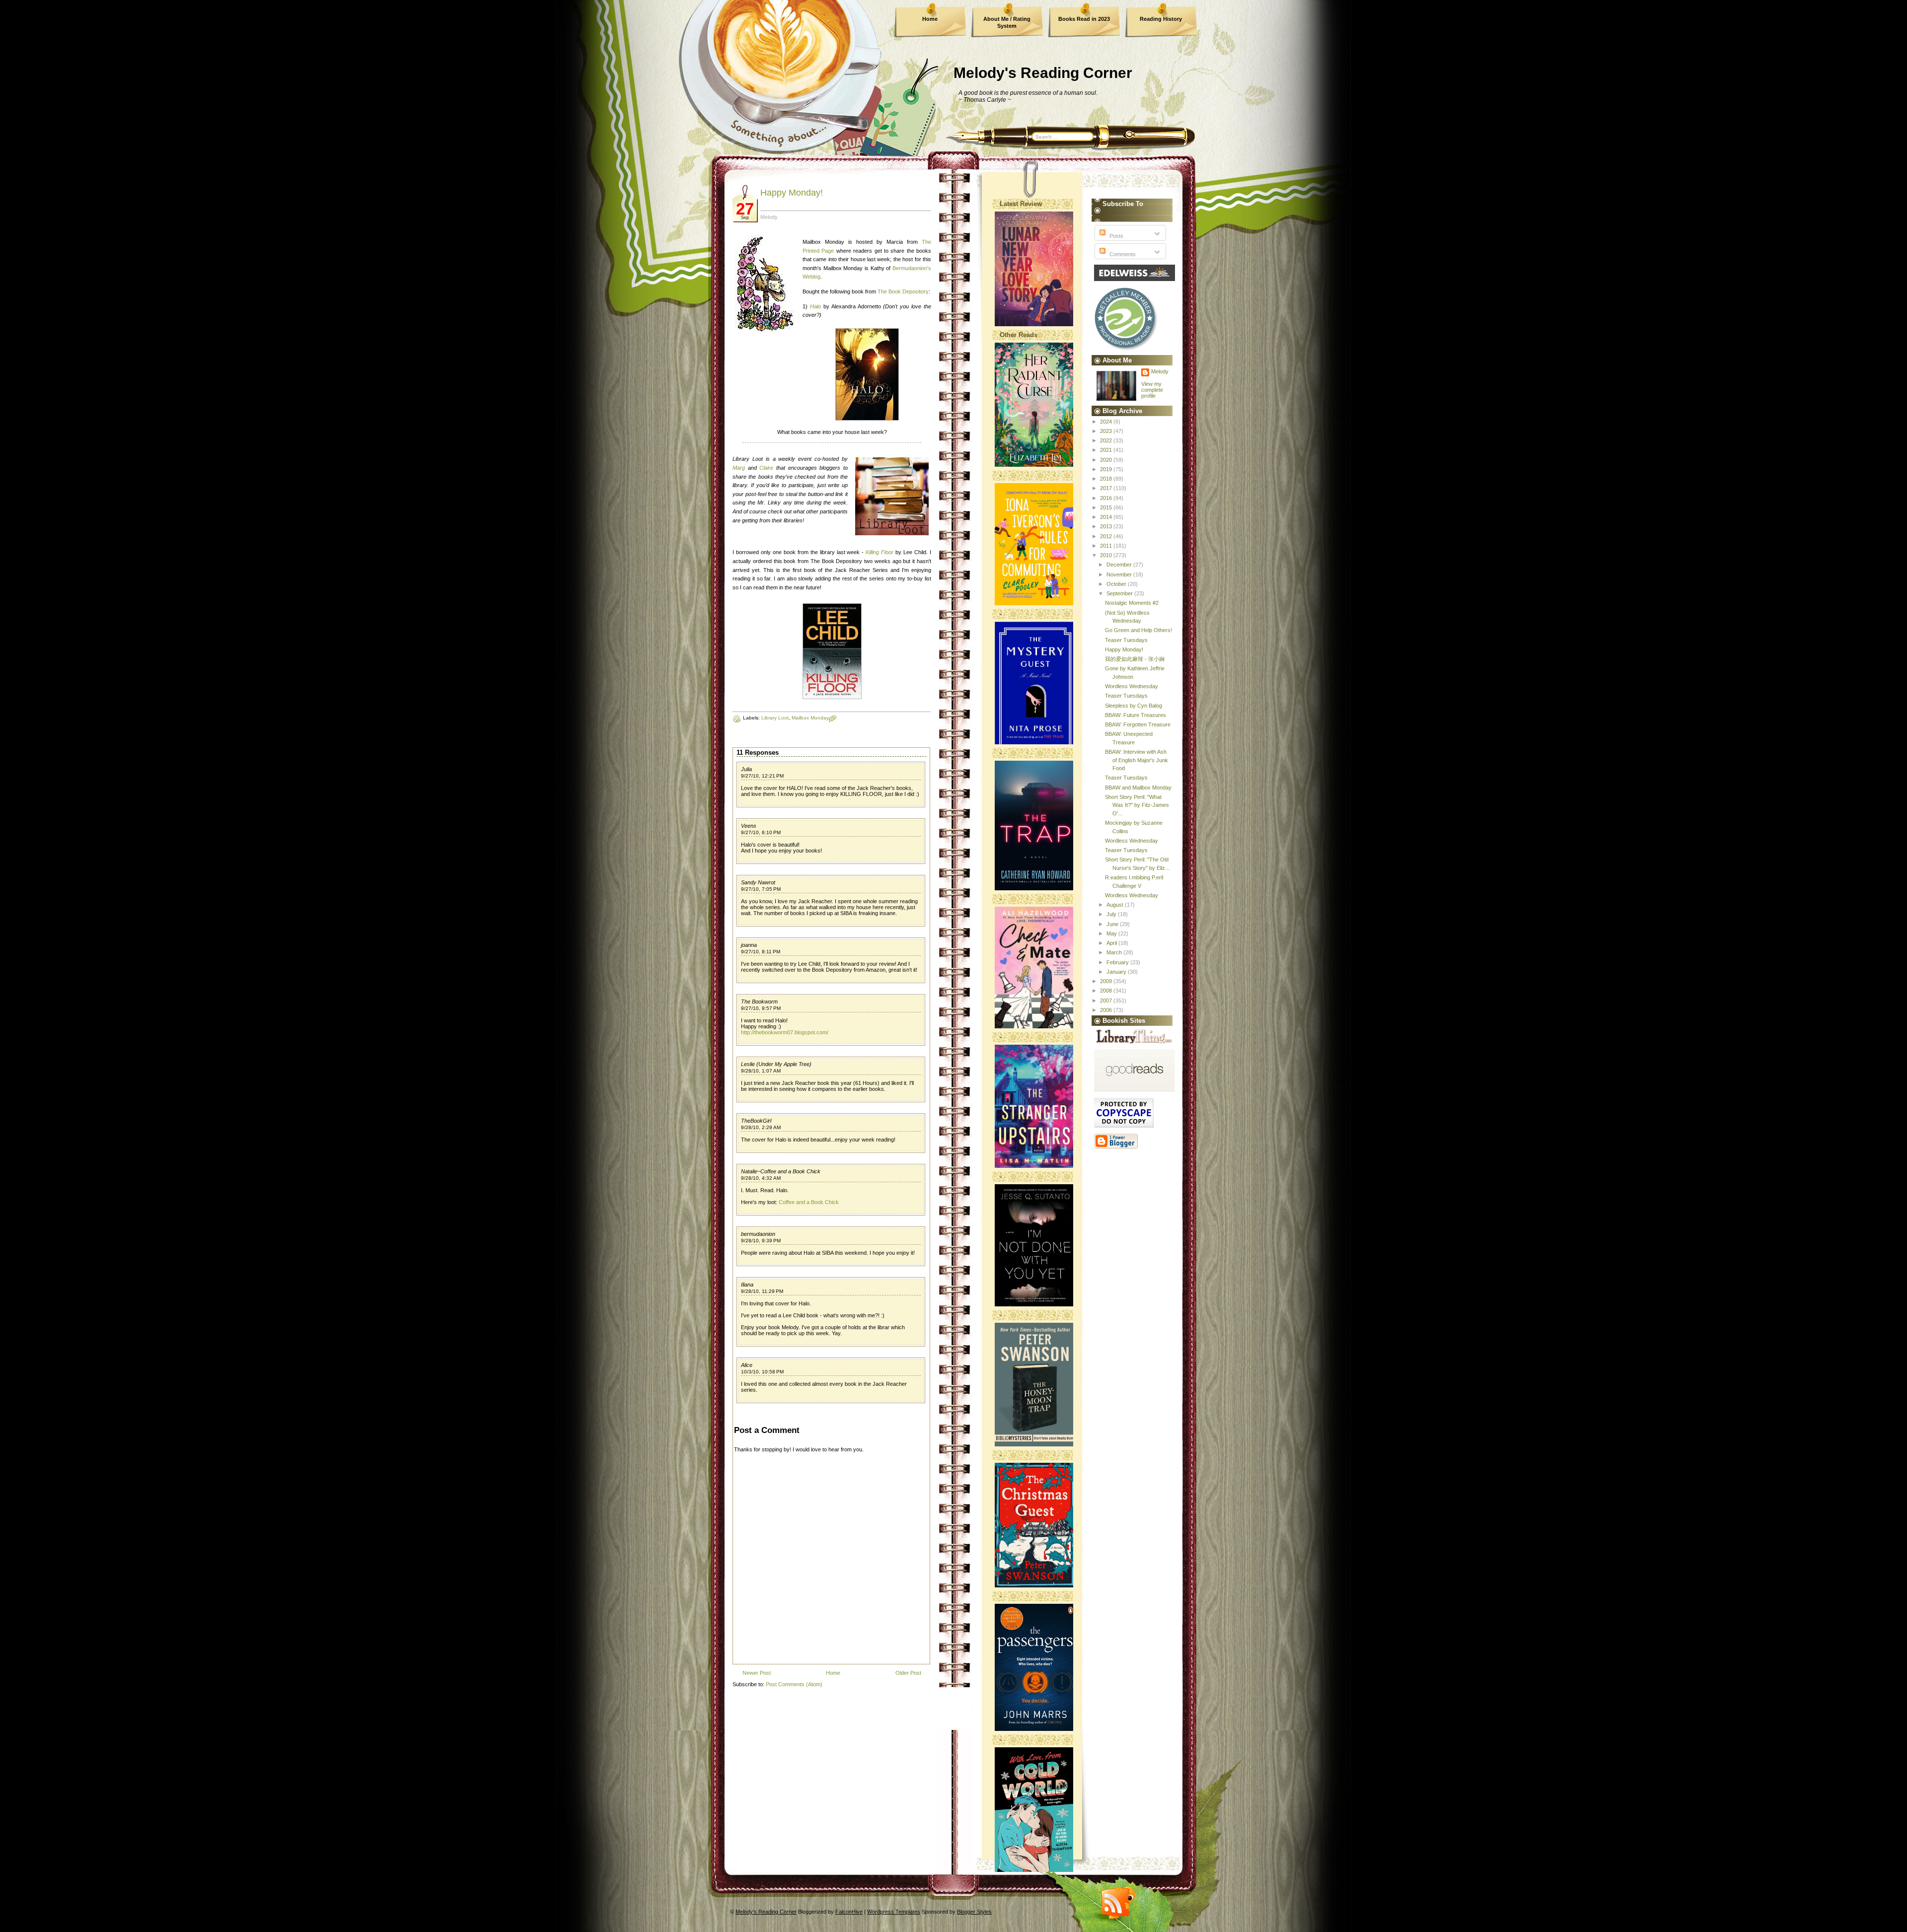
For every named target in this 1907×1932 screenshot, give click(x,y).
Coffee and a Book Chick (809, 1202)
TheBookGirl (756, 1121)
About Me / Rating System (1007, 22)
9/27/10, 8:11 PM (761, 952)
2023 (1107, 431)
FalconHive (849, 1912)
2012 (1107, 536)
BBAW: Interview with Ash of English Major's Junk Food (1137, 760)
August (1116, 905)
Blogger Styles (974, 1912)
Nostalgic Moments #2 (1132, 603)
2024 (1107, 422)
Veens (749, 826)
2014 (1107, 517)
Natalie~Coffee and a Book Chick (781, 1171)
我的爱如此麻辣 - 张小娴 (1135, 659)
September (1120, 593)
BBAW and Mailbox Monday (1138, 787)
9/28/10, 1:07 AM (761, 1071)
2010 (1107, 555)
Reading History (1161, 19)
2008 (1107, 991)
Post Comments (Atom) (794, 1684)
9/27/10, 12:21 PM (762, 776)
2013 (1107, 526)
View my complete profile (1152, 390)
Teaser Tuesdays (1126, 640)
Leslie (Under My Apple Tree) (776, 1064)
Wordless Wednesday (1132, 686)
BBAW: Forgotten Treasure (1138, 724)
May (1112, 933)
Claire (766, 468)
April (1112, 943)
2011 (1107, 546)
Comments (1122, 254)
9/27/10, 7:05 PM (761, 889)
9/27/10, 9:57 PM (761, 1008)
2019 (1107, 469)
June (1113, 924)
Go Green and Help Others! (1138, 630)
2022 (1107, 440)
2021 (1107, 450)
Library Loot (775, 718)
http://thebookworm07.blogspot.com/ (785, 1032)
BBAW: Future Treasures (1136, 715)
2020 (1107, 460)
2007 (1107, 1001)
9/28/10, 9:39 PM (761, 1241)
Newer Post (757, 1673)
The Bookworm (759, 1002)
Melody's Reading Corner (1043, 73)
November (1120, 574)
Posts (1116, 236)
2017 (1107, 488)
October (1117, 584)
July (1112, 914)
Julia (746, 769)
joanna (749, 945)
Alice (747, 1365)
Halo (815, 306)
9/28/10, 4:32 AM (761, 1178)
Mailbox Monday (810, 718)
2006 (1107, 1010)
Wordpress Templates (894, 1912)
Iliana (747, 1285)
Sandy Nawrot (758, 882)
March (1115, 952)
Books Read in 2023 (1084, 19)
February (1118, 962)
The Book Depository (903, 291)
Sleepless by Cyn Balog (1134, 706)
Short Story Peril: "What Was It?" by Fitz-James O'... (1137, 805)
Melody (1160, 371)
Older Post (908, 1673)
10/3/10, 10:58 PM (762, 1372)
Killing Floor (880, 552)
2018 (1107, 479)
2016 (1107, 498)
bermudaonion (758, 1234)
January (1117, 972)
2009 (1107, 981)
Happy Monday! (792, 193)
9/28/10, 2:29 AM (761, 1127)
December (1120, 565)
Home (930, 19)
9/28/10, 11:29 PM (762, 1291)
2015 (1107, 507)
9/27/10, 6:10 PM (761, 832)
